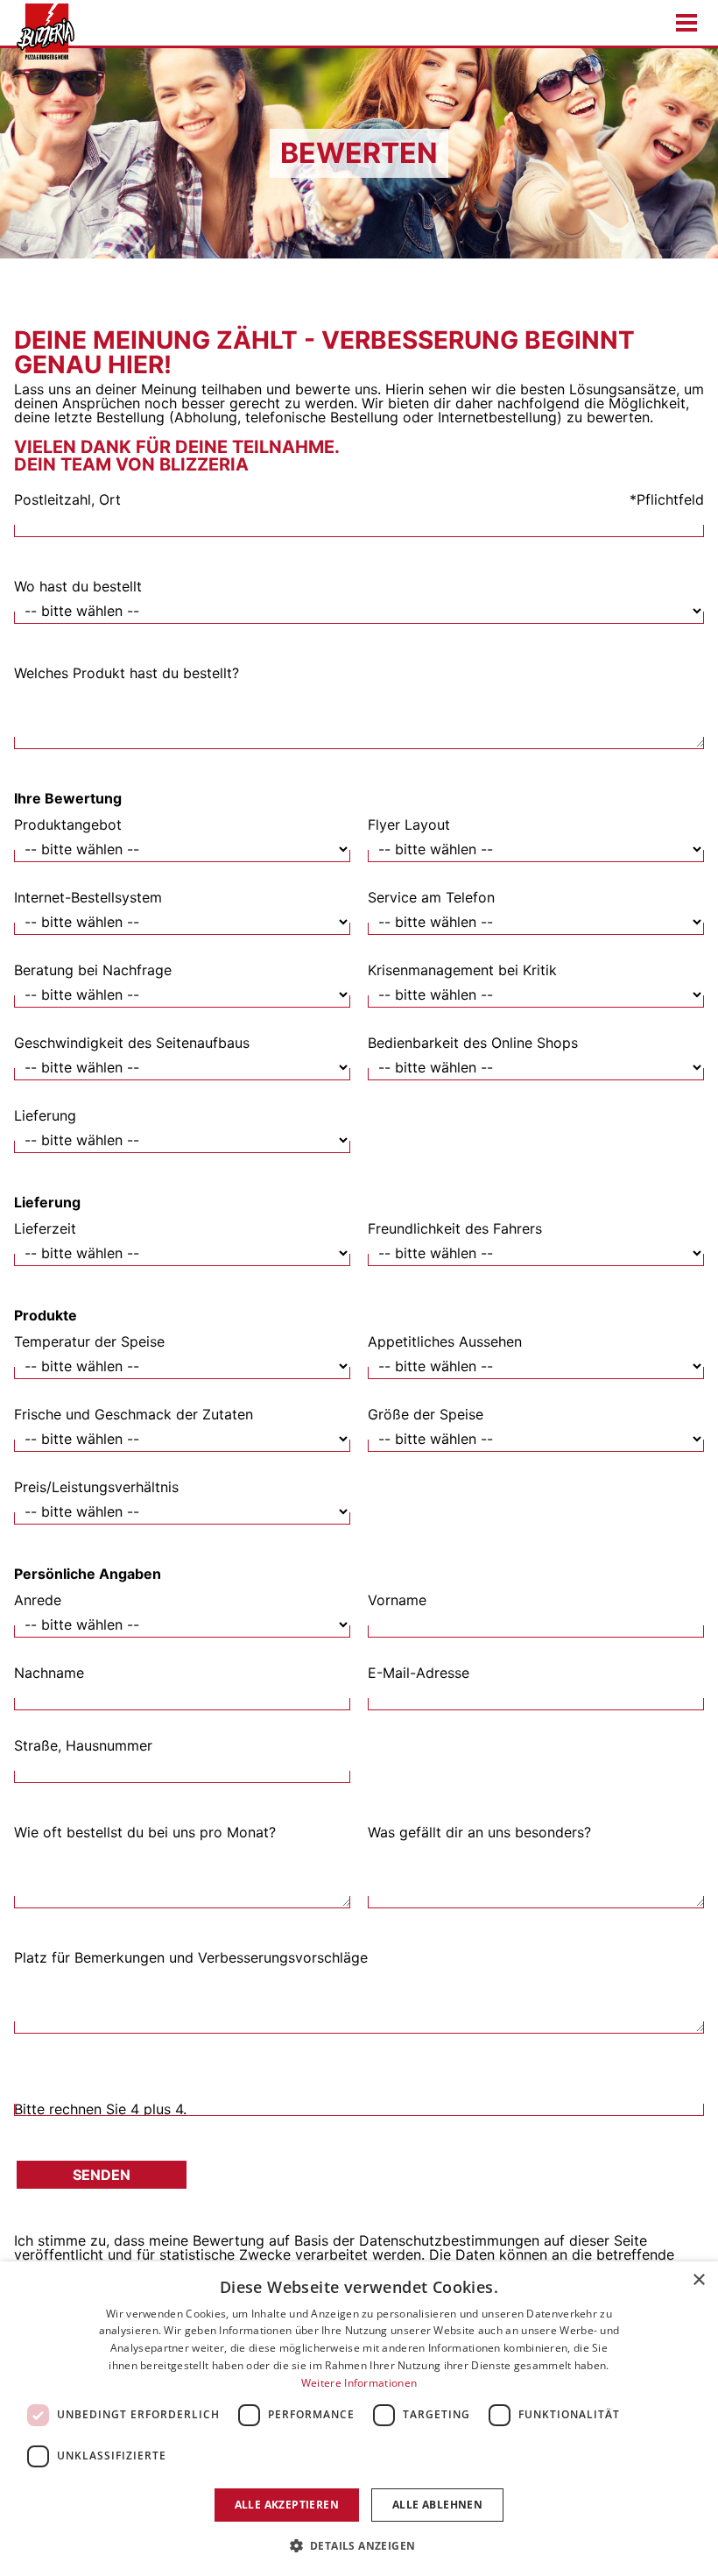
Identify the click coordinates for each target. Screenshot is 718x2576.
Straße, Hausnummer (83, 1745)
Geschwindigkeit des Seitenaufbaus (132, 1043)
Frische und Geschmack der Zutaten (134, 1414)
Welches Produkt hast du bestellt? (127, 673)
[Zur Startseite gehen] (40, 32)
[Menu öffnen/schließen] (686, 23)
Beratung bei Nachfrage (93, 970)
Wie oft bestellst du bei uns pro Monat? (145, 1832)
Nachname (49, 1673)
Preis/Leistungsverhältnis (96, 1487)
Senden (102, 2175)
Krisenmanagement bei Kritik (462, 970)
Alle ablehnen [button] (437, 2505)
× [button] (698, 2280)
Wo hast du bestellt (78, 586)
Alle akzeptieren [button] (287, 2505)
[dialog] (359, 2419)
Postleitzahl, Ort (67, 499)
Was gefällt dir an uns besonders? (479, 1832)
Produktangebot (68, 824)
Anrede (38, 1600)
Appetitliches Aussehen (445, 1341)
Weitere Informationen (359, 2383)
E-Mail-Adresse (419, 1673)
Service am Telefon (431, 897)
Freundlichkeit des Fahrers (455, 1228)
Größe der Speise (426, 1414)
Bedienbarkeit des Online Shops (473, 1043)
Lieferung (45, 1115)
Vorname (397, 1600)
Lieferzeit (45, 1228)
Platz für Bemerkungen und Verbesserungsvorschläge (191, 1957)
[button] (359, 2545)
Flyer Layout (409, 824)
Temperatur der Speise (89, 1341)
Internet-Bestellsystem (88, 897)
